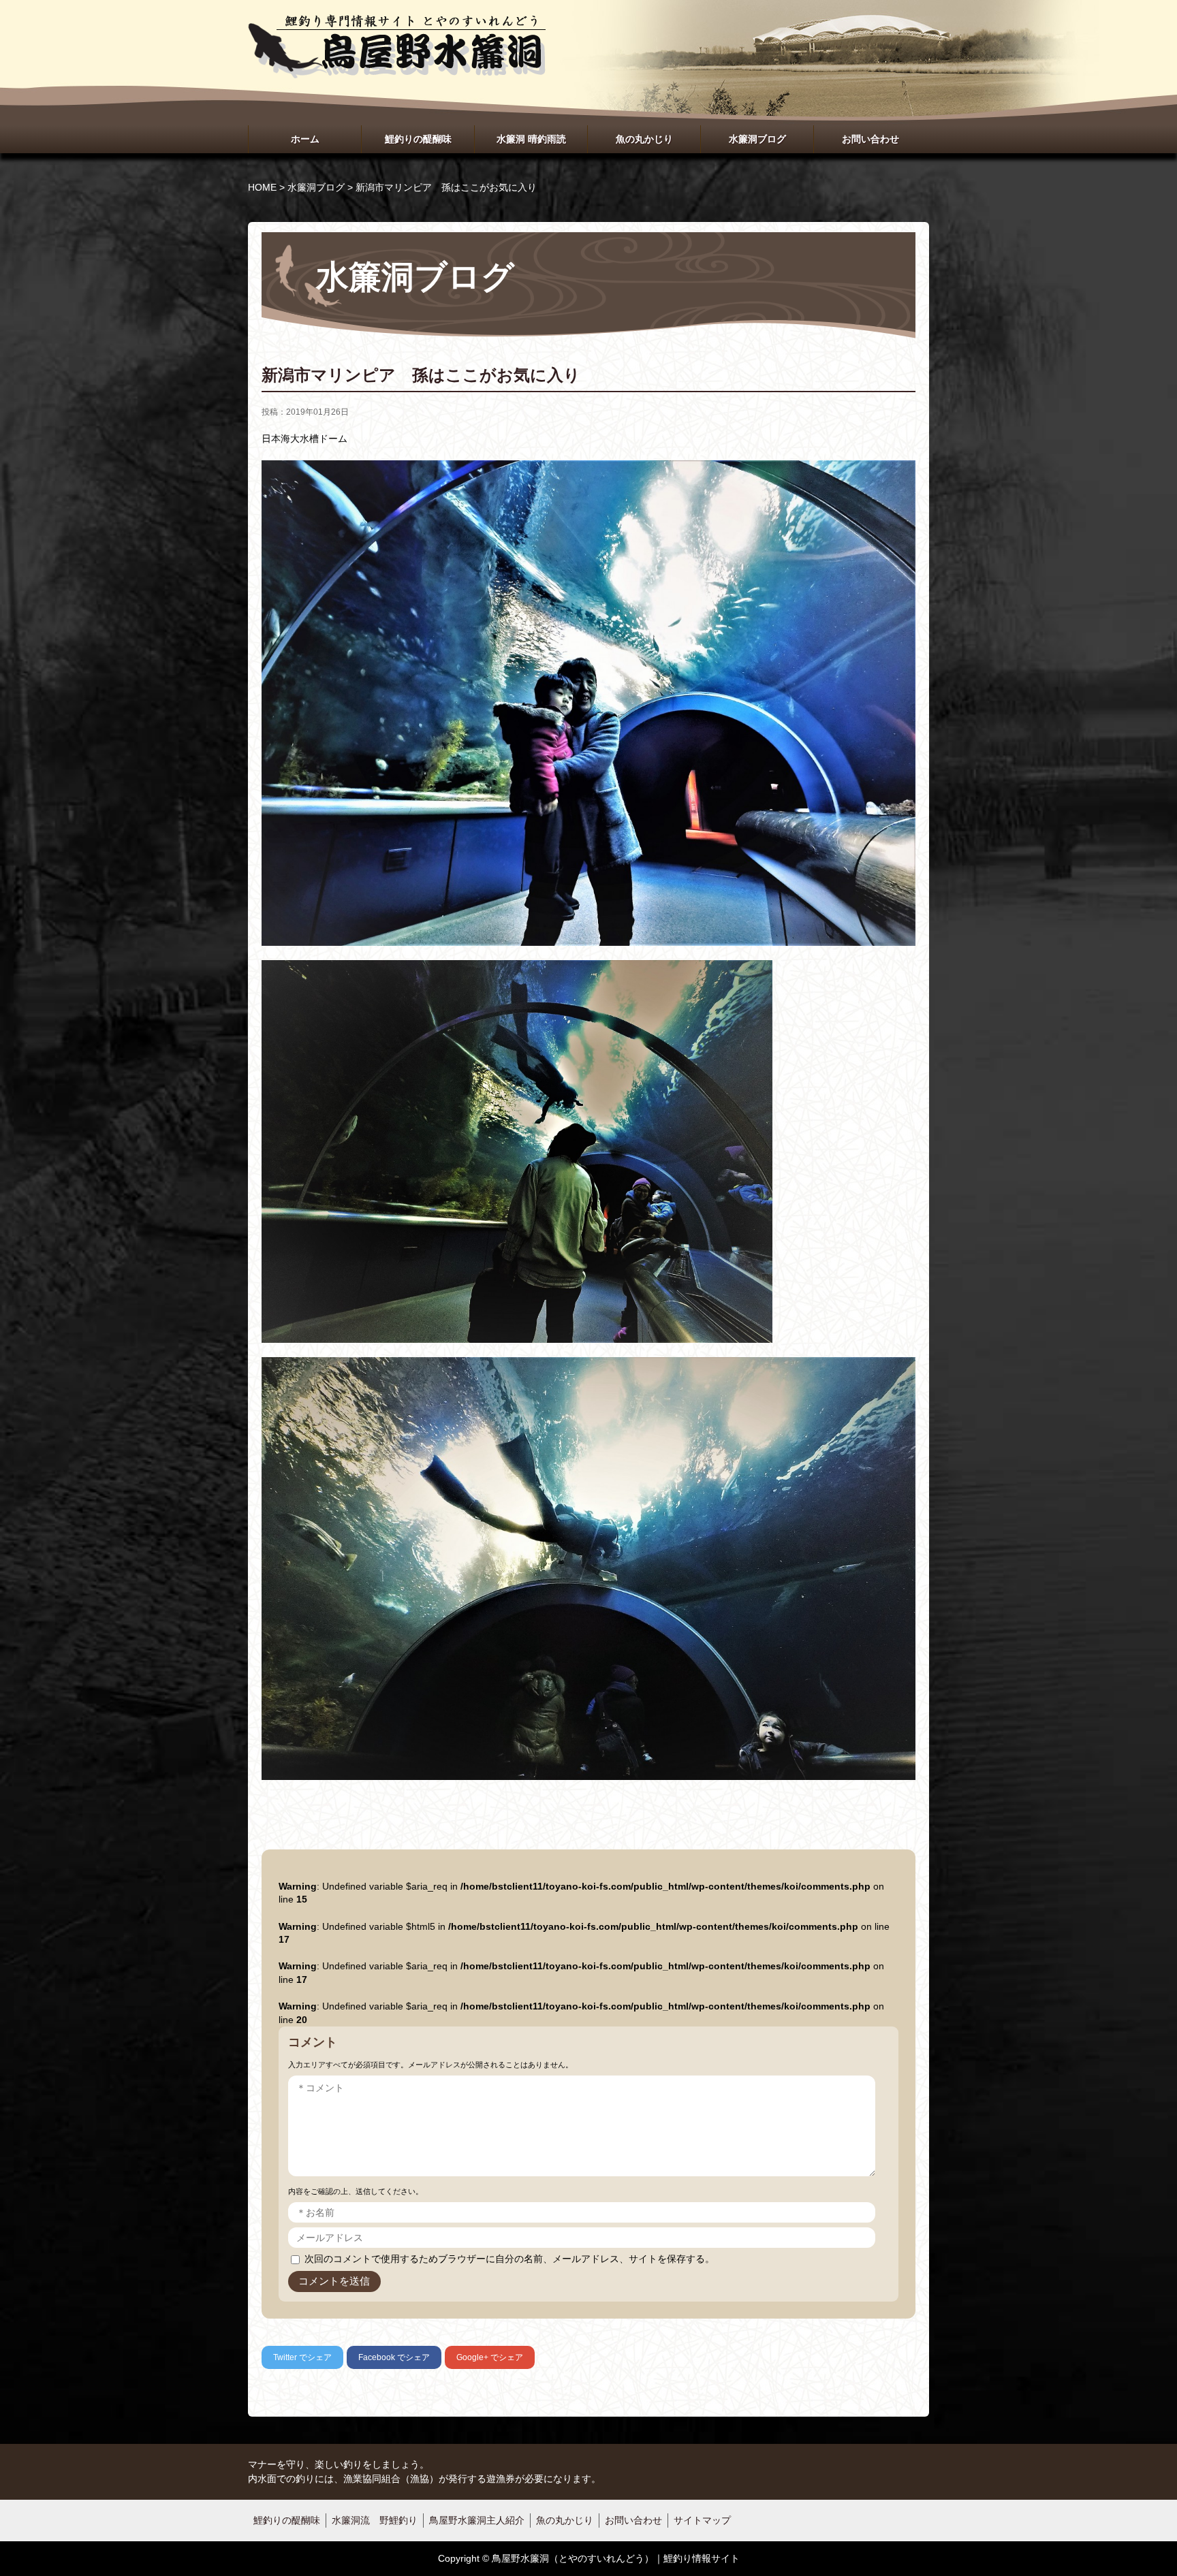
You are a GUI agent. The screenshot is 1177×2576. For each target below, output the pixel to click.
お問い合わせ (870, 139)
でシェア (302, 2357)
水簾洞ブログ (757, 139)
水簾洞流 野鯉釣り (375, 2520)
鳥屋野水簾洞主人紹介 (477, 2520)
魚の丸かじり (644, 139)
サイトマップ (702, 2520)
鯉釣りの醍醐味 (418, 139)
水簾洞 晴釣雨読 (531, 139)
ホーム (305, 139)
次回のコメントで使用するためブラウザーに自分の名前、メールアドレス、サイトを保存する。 (509, 2259)
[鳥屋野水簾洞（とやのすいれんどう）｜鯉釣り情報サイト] (397, 28)
